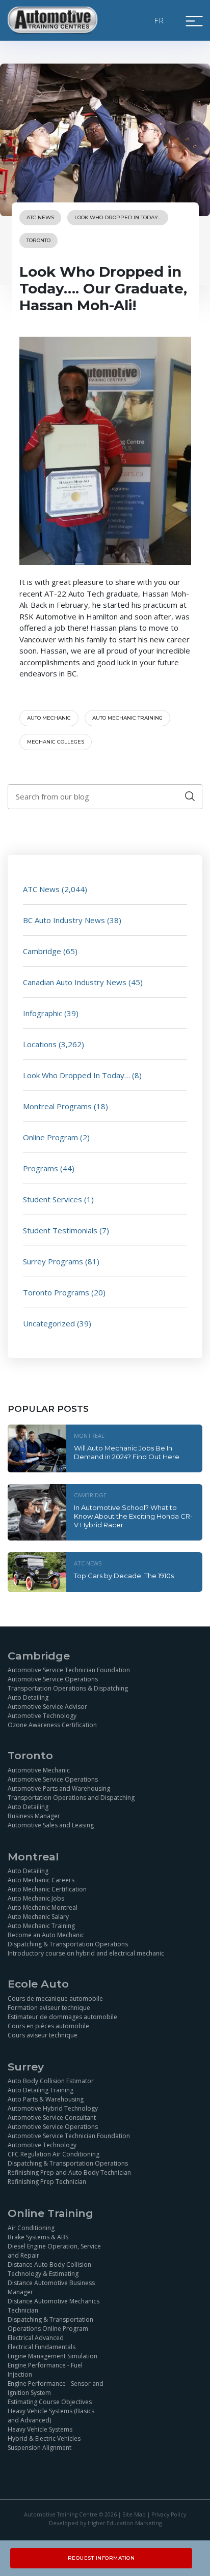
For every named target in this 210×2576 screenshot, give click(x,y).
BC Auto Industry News (64, 920)
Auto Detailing (28, 1697)
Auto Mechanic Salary (38, 1917)
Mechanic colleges (56, 742)
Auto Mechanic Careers (41, 1880)
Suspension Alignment (40, 2448)
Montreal (89, 1435)
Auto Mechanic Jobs (36, 1898)
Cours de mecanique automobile (55, 1998)
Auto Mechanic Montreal (43, 1907)
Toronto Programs (56, 1292)
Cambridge (42, 951)
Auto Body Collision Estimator (51, 2081)
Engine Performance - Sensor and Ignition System (56, 2388)
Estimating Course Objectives (50, 2402)
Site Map (134, 2514)
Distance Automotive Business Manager (51, 2287)
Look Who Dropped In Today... (118, 217)
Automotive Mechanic (39, 1770)
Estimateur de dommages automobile (62, 2017)
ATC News (40, 217)
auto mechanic (49, 718)
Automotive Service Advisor (47, 1707)
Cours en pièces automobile (48, 2026)
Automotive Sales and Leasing (51, 1825)
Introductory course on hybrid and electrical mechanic (86, 1953)
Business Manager (34, 1816)
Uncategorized (49, 1323)
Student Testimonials (60, 1230)
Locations (40, 1044)
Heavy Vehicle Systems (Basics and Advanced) (51, 2416)
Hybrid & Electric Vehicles (44, 2438)
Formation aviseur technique (49, 2008)
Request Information (101, 2558)
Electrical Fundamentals (42, 2347)
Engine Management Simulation (52, 2356)
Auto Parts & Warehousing (46, 2099)
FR (160, 20)
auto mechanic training (127, 718)
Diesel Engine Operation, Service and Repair (54, 2251)
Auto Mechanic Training (41, 1926)
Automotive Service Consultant (52, 2118)
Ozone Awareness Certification (52, 1725)
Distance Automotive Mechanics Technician (54, 2306)
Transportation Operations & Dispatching (68, 1688)
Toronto (38, 240)
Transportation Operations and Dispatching (71, 1798)
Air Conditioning (31, 2228)
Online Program (50, 1137)
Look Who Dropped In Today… (76, 1075)
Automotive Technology (42, 1716)
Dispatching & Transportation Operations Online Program (50, 2324)
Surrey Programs (53, 1261)
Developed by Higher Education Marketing (105, 2523)
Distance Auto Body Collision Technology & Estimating (49, 2269)
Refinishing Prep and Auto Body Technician (69, 2172)
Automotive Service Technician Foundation (69, 1670)
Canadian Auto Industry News (75, 982)
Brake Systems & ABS (38, 2237)
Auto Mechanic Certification (47, 1889)
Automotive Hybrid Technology (53, 2108)
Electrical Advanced (36, 2338)
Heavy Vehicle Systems (40, 2429)
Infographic (43, 1013)
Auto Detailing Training (41, 2090)
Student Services (52, 1199)
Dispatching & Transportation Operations (68, 1944)
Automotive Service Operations (53, 1679)
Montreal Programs (57, 1106)
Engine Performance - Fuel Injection (45, 2370)
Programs (41, 1168)
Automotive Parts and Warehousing (59, 1788)
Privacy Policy (169, 2514)
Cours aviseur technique (43, 2035)
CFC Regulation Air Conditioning (54, 2154)
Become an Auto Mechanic (46, 1935)
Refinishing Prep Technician (47, 2182)
